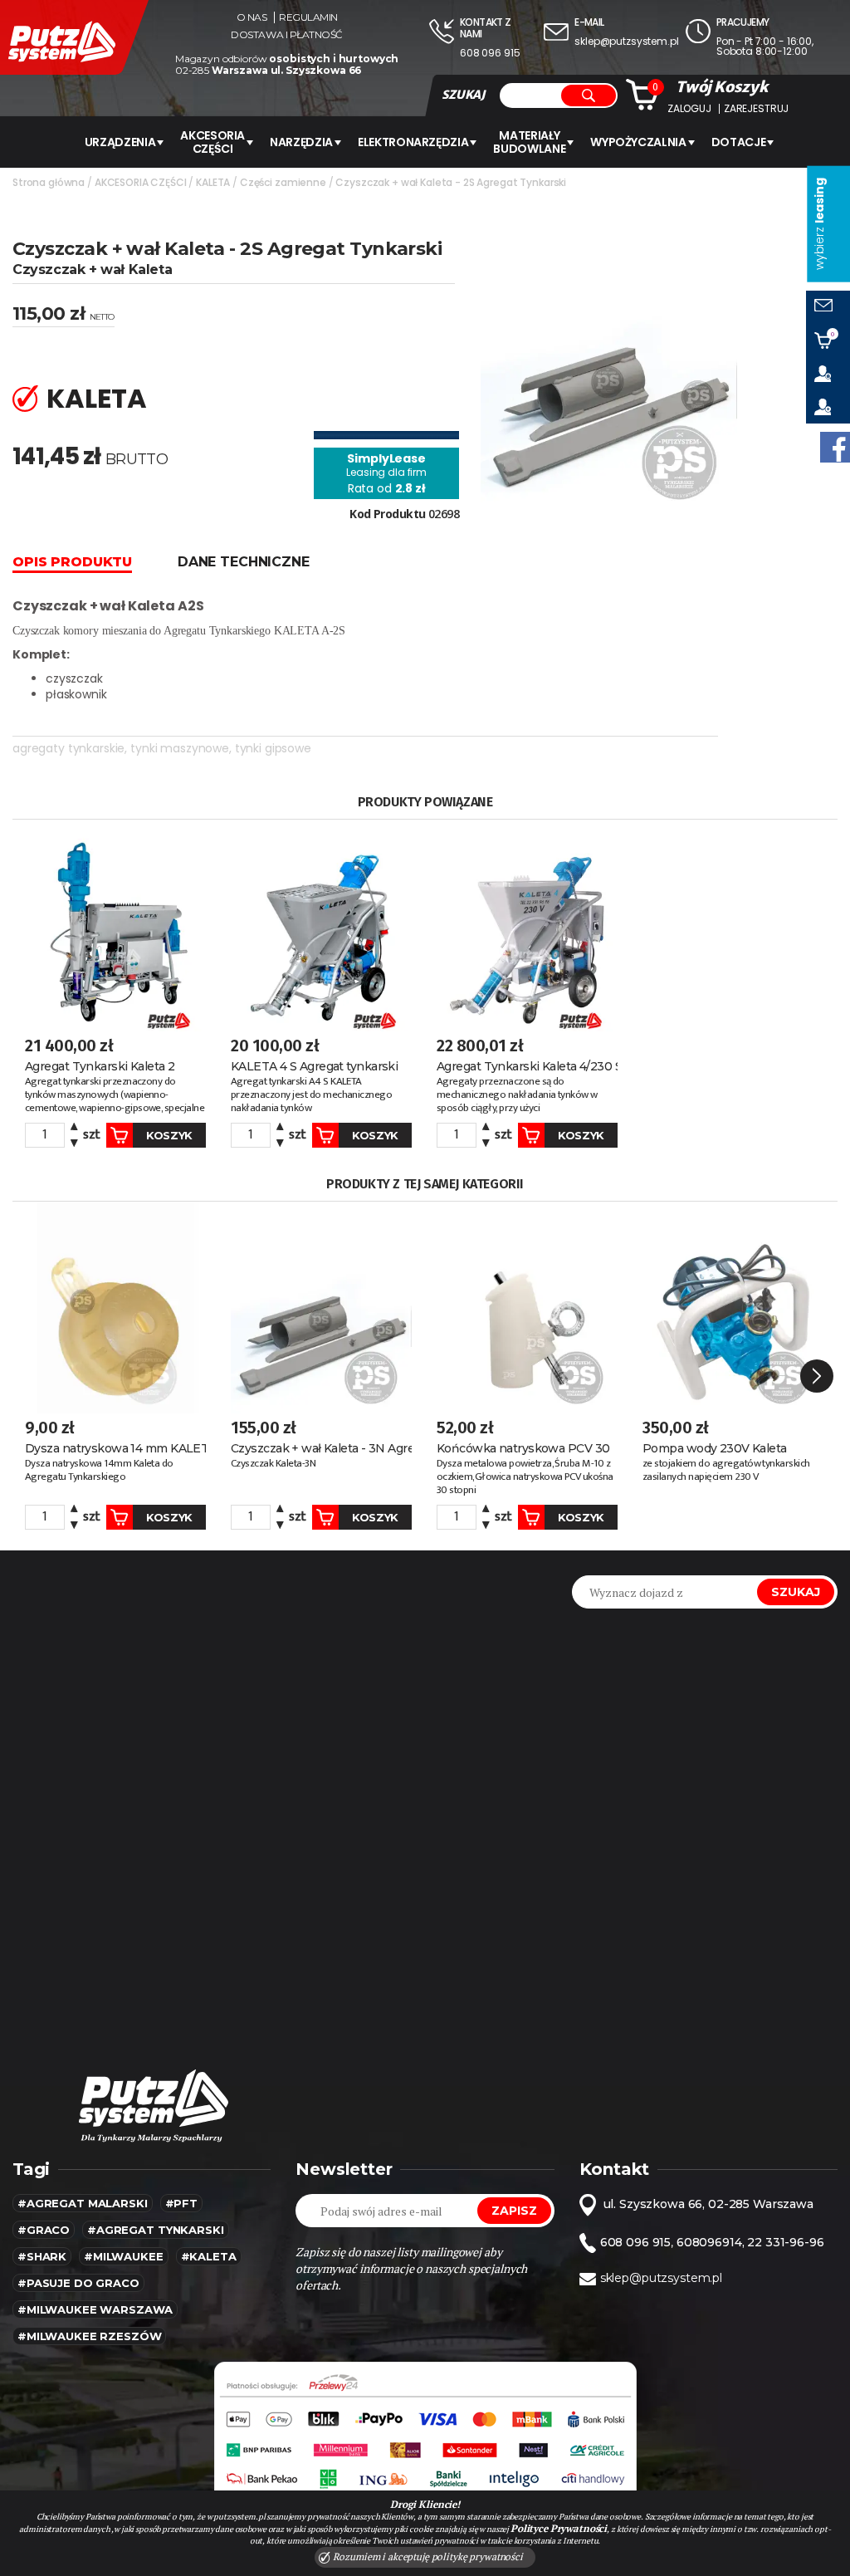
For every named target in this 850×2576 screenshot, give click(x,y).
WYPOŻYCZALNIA (638, 142)
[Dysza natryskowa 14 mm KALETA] (115, 1307)
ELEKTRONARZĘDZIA (413, 142)
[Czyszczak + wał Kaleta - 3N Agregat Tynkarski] (321, 1307)
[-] (74, 1141)
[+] (74, 1129)
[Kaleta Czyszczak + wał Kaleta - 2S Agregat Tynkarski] (609, 362)
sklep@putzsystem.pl (626, 41)
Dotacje (739, 142)
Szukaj (796, 1592)
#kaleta (209, 2256)
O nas (252, 17)
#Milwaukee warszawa (95, 2309)
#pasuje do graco (78, 2283)
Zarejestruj (756, 109)
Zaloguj (689, 109)
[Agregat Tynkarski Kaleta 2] (115, 925)
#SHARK (42, 2256)
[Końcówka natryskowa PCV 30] (527, 1307)
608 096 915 (490, 53)
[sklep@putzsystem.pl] (828, 307)
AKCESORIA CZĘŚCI (212, 142)
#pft (181, 2203)
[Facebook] (835, 447)
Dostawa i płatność (286, 35)
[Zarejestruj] (828, 407)
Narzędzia (301, 142)
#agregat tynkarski (155, 2230)
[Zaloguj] (828, 374)
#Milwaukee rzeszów (89, 2336)
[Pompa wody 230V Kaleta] (733, 1307)
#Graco (44, 2230)
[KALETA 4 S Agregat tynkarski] (321, 925)
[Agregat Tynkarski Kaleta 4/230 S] (527, 925)
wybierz (819, 224)
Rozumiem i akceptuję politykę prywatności (427, 2556)
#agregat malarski (83, 2203)
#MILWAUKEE (124, 2256)
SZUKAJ (463, 95)
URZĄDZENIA (120, 142)
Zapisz (514, 2211)
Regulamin (308, 17)
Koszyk (169, 1135)
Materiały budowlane (529, 142)
